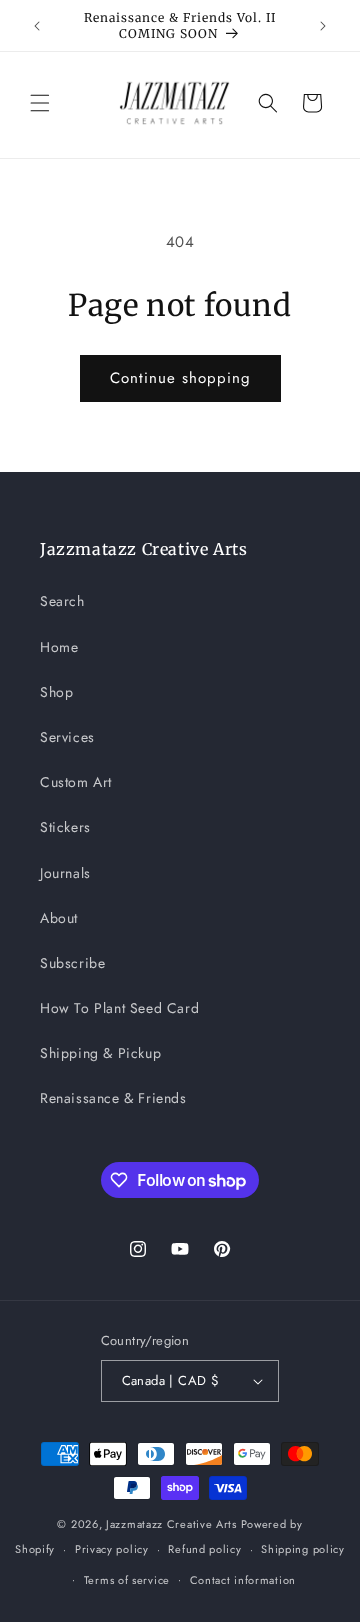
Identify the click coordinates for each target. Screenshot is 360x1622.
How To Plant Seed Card (119, 1008)
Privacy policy (112, 1549)
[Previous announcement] (37, 26)
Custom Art (76, 782)
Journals (65, 873)
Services (67, 737)
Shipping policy (303, 1549)
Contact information (243, 1580)
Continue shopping (180, 378)
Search (62, 601)
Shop (56, 692)
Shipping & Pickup (100, 1053)
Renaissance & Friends (113, 1098)
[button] (40, 103)
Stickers (65, 827)
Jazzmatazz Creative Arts (171, 1524)
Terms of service (127, 1580)
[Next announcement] (323, 26)
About (59, 918)
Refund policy (204, 1549)
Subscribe (72, 963)
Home (59, 647)
